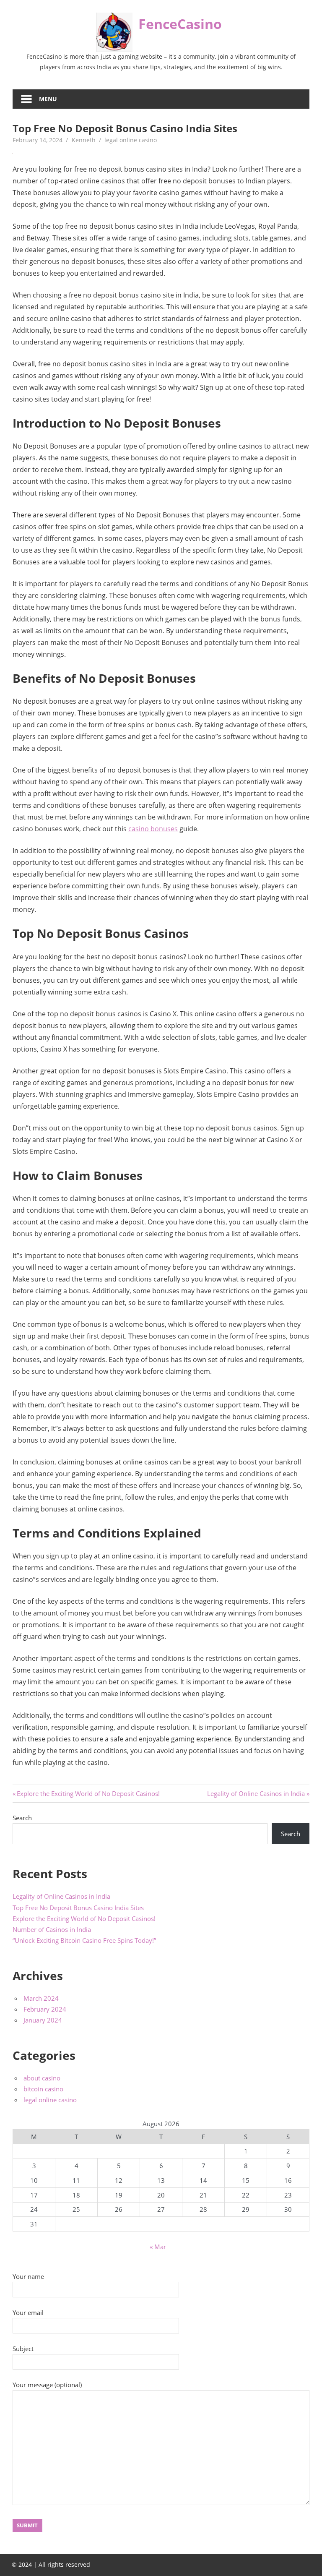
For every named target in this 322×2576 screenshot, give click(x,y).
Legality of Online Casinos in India (256, 1793)
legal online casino (131, 140)
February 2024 (45, 2009)
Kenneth (84, 140)
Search (22, 1818)
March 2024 (41, 1998)
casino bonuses (153, 829)
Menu (48, 99)
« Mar (158, 2247)
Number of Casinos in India (52, 1929)
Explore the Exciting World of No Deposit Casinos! (88, 1793)
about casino (42, 2078)
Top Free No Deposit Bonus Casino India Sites (78, 1908)
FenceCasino (180, 24)
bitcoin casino (43, 2089)
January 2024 (43, 2020)
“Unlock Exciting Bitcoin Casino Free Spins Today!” (84, 1940)
